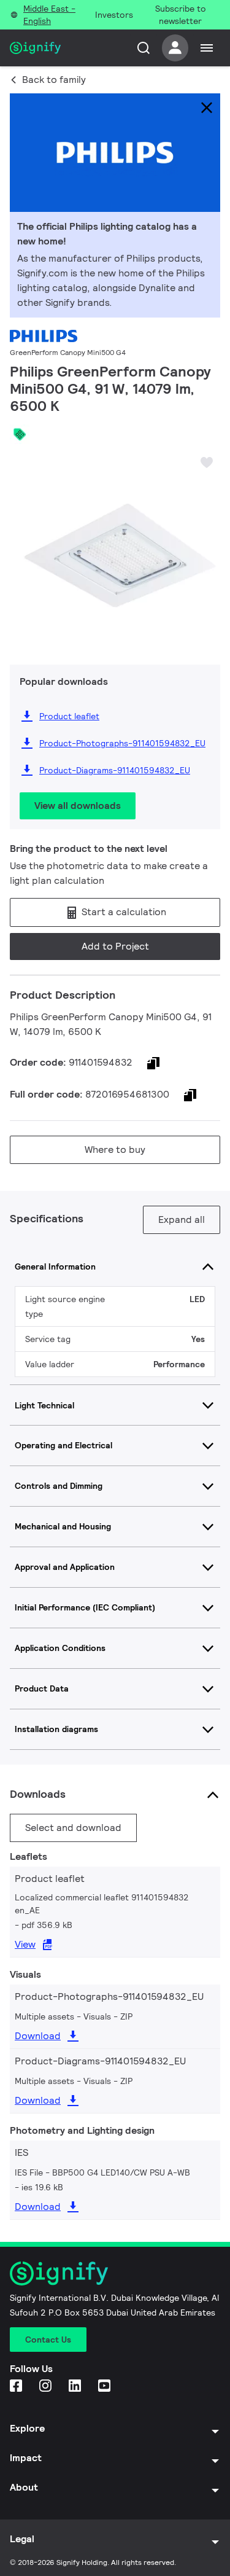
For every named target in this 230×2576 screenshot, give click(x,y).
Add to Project (115, 946)
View (25, 1944)
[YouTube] (105, 2387)
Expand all (182, 1220)
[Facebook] (17, 2387)
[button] (23, 547)
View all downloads (78, 806)
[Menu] (207, 48)
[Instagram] (47, 2387)
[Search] (144, 48)
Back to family (54, 80)
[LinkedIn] (76, 2387)
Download (38, 2036)
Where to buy (115, 1149)
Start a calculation (123, 912)
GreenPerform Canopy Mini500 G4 (68, 352)
